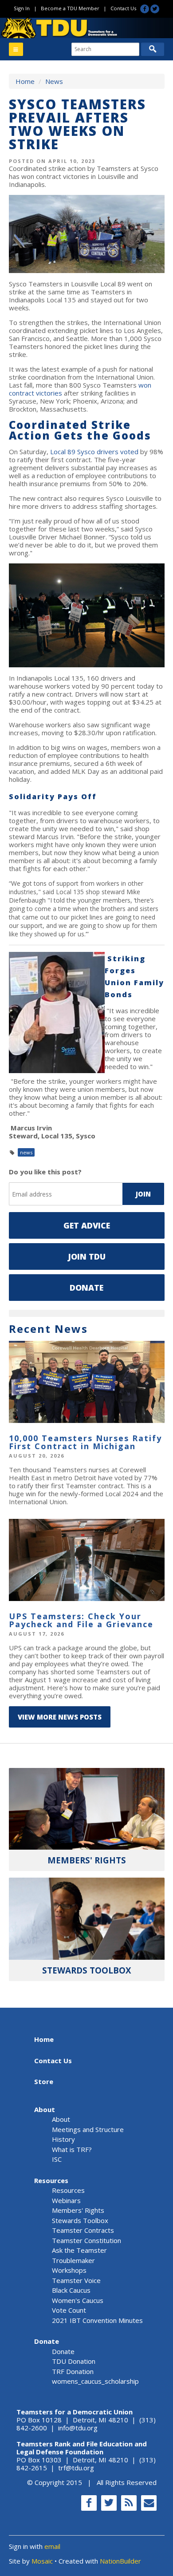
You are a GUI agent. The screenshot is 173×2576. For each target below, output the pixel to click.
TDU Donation (74, 2361)
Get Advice (87, 1225)
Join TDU (87, 1256)
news (26, 1152)
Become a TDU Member (70, 8)
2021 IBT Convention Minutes (97, 2320)
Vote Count (69, 2310)
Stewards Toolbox (80, 2220)
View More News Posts (60, 1717)
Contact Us (123, 8)
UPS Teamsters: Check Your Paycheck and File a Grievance (81, 1620)
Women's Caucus (78, 2300)
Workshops (69, 2270)
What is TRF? (72, 2149)
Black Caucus (71, 2290)
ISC (57, 2159)
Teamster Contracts (83, 2230)
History (63, 2139)
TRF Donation (73, 2371)
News (54, 81)
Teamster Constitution (86, 2240)
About (45, 2109)
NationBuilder (120, 2561)
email (52, 2546)
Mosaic (42, 2561)
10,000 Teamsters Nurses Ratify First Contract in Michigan (85, 1442)
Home (25, 81)
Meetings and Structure (88, 2129)
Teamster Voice (76, 2280)
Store (44, 2081)
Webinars (66, 2200)
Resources (51, 2180)
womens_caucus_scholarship (95, 2381)
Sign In (22, 8)
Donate (86, 1288)
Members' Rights (78, 2210)
